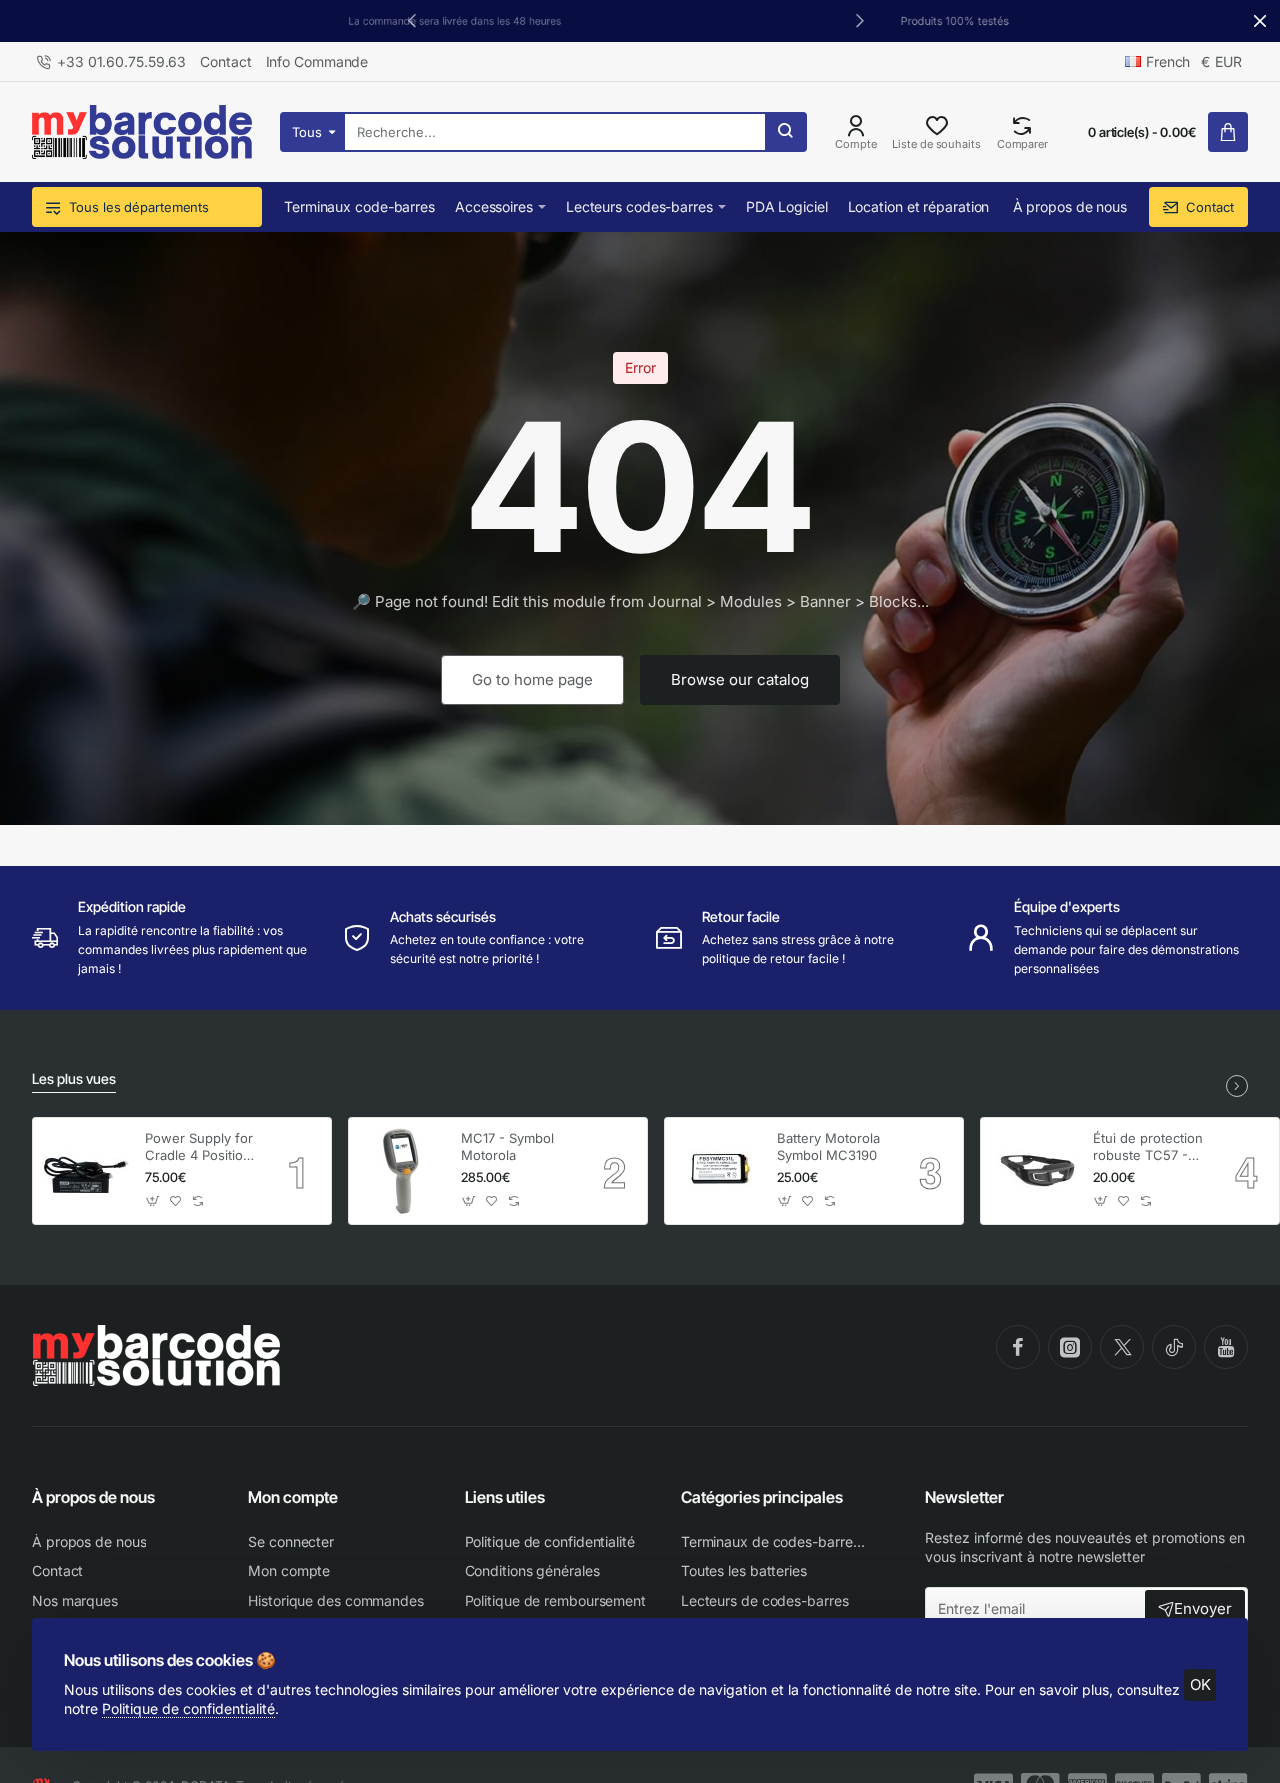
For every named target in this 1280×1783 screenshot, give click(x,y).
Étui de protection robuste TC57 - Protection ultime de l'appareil (1148, 1147)
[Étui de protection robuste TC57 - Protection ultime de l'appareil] (1034, 1171)
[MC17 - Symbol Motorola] (402, 1171)
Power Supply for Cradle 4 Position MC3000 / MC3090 (199, 1147)
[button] (860, 20)
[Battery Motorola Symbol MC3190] (718, 1171)
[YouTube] (1226, 1347)
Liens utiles (505, 1497)
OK (1200, 1684)
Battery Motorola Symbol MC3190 (828, 1146)
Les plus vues (74, 1078)
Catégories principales (762, 1497)
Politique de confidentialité (188, 1708)
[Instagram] (1070, 1347)
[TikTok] (1174, 1347)
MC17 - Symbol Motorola (507, 1146)
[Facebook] (1018, 1347)
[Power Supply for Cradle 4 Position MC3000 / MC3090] (86, 1171)
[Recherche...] (785, 132)
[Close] (1260, 21)
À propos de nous (93, 1497)
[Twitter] (1122, 1347)
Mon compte (293, 1497)
